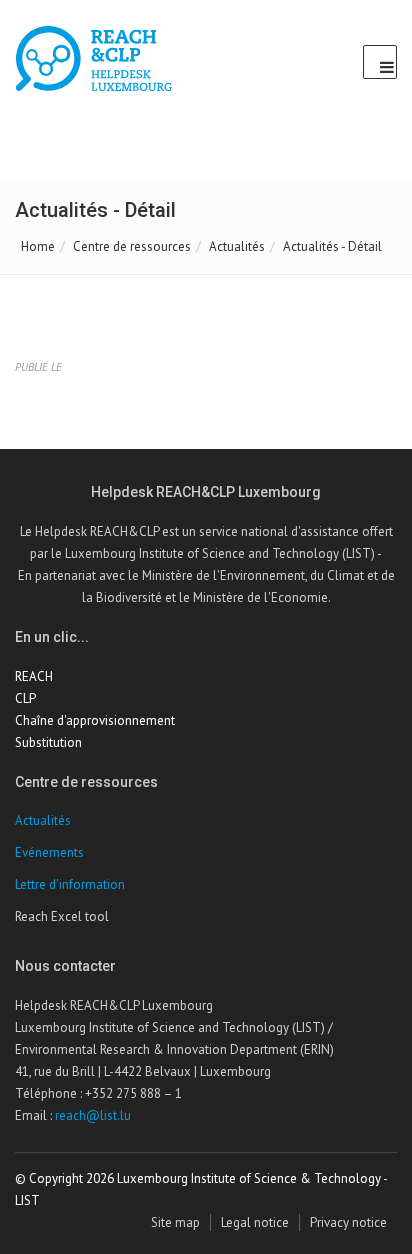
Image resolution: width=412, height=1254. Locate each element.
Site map (175, 1222)
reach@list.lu (93, 1115)
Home (38, 246)
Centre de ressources (132, 246)
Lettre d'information (70, 884)
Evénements (49, 852)
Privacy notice (348, 1222)
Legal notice (255, 1222)
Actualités (237, 246)
